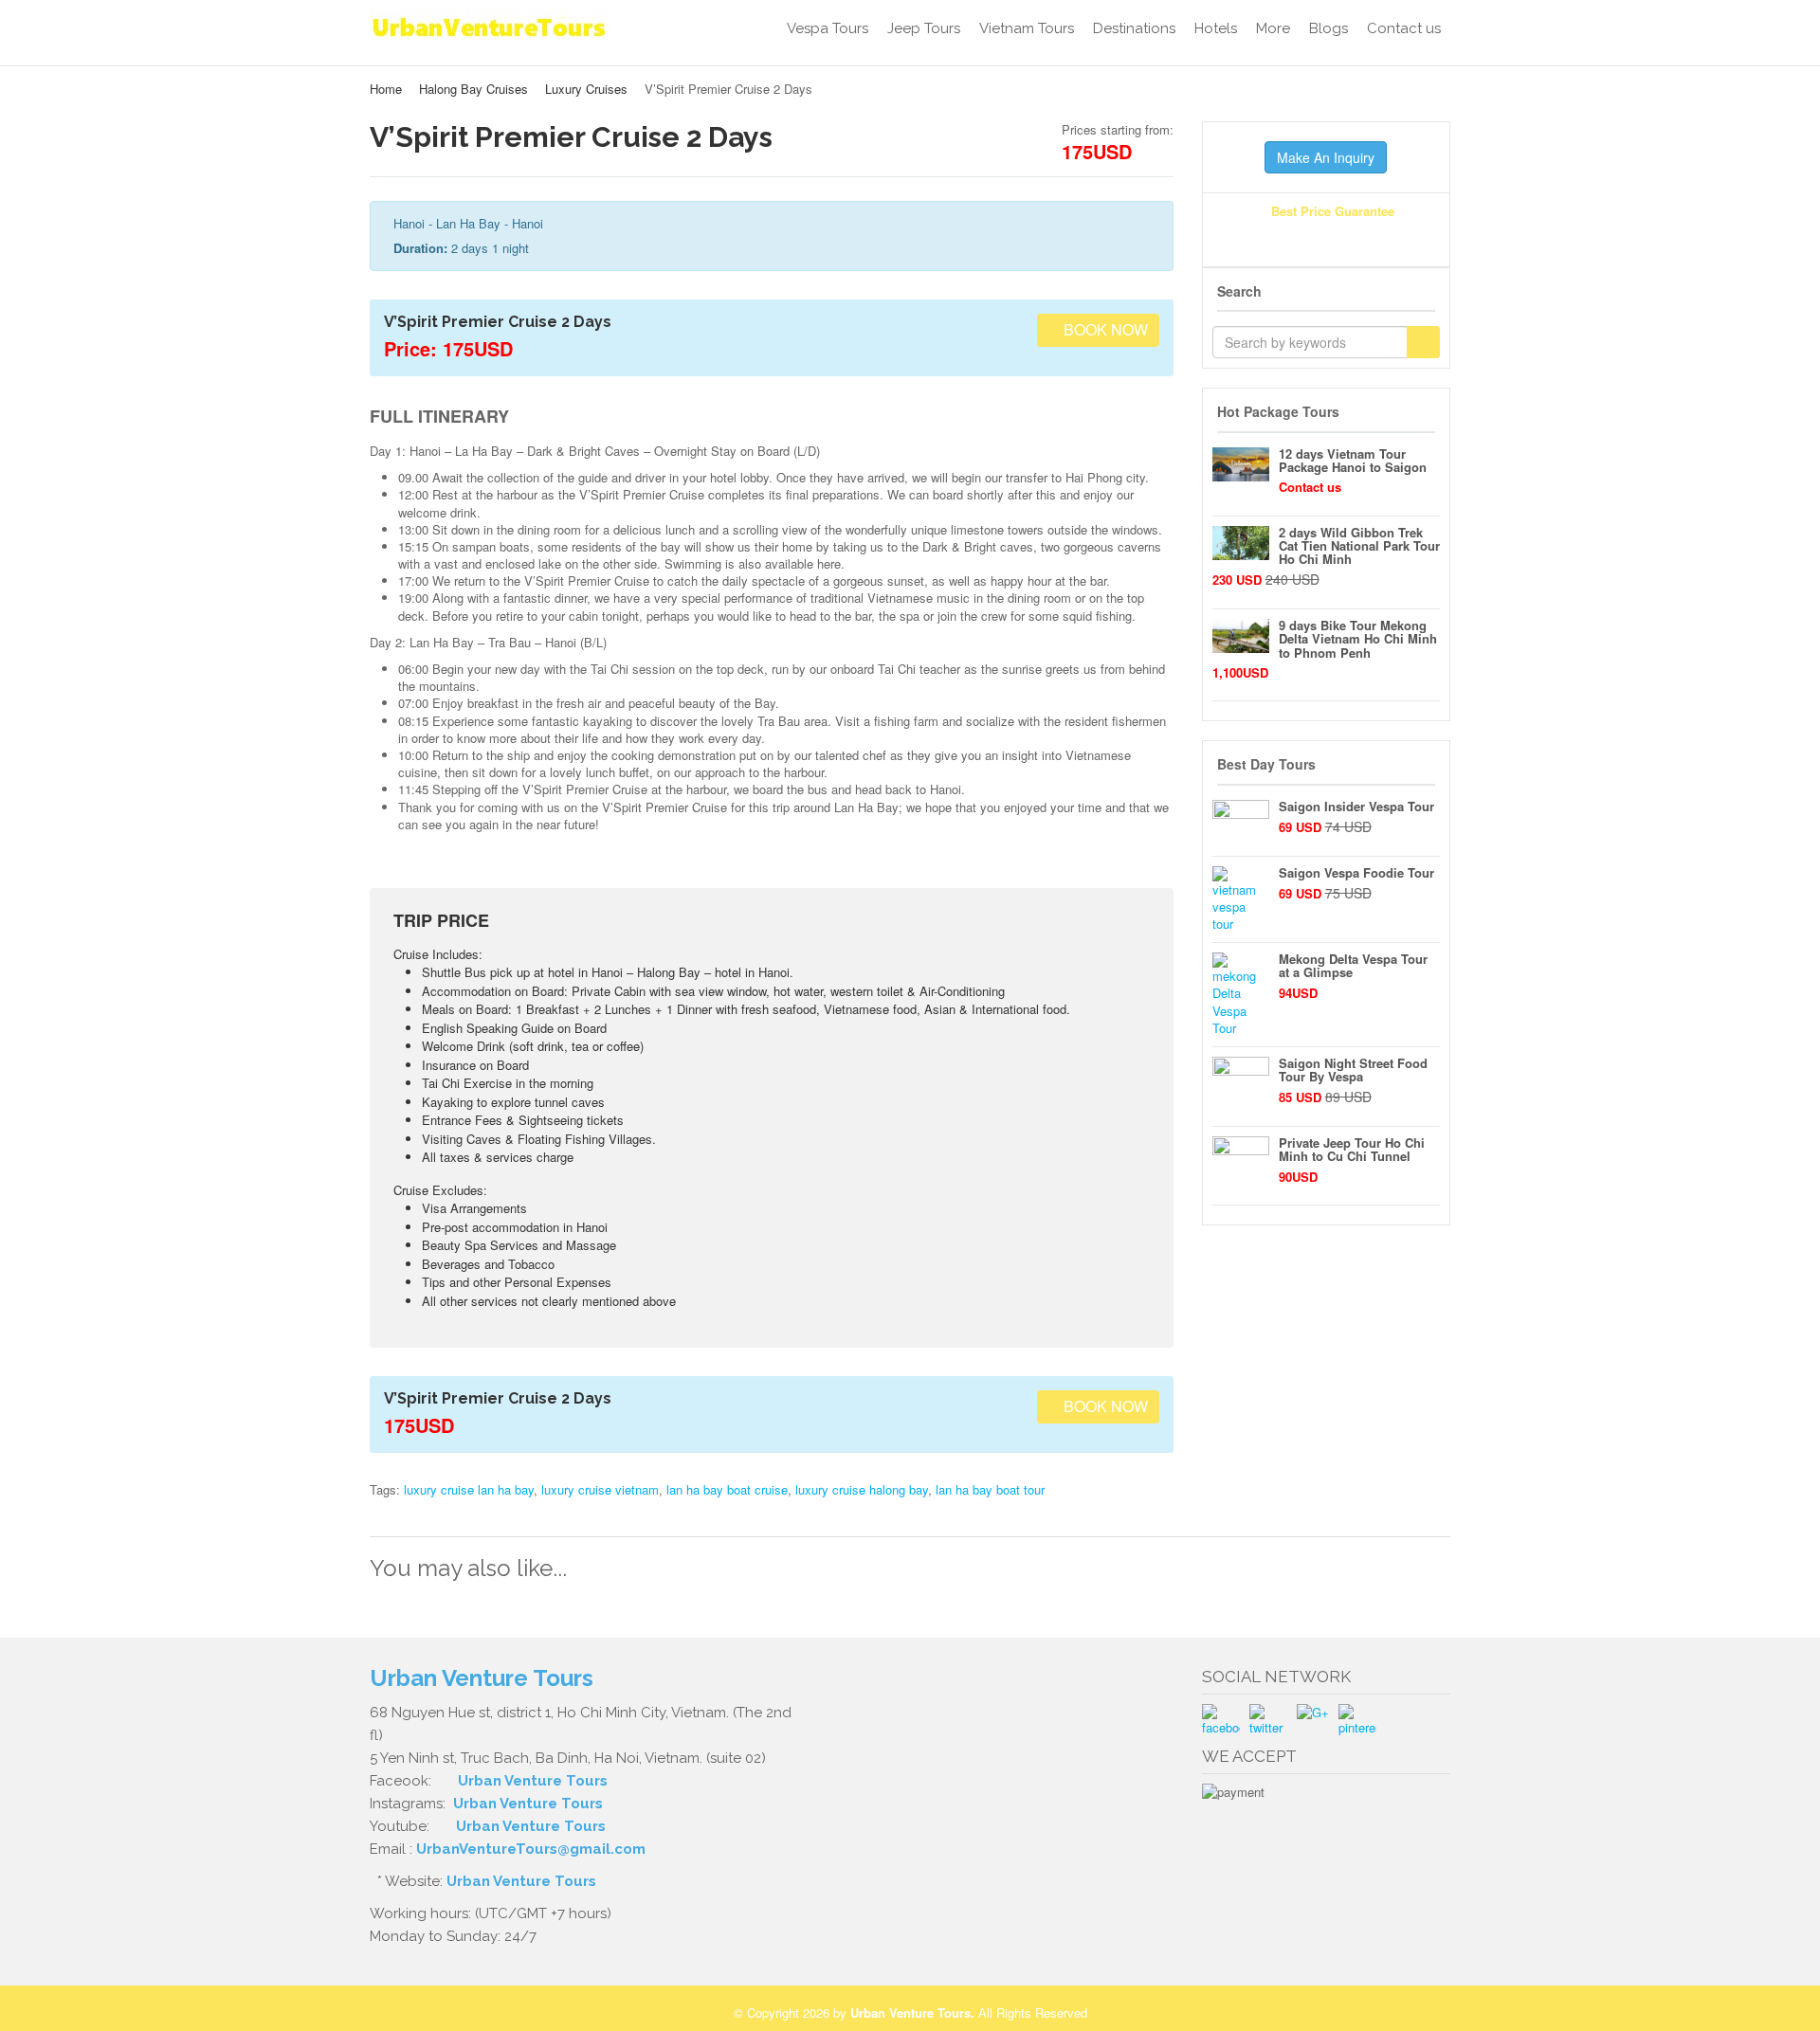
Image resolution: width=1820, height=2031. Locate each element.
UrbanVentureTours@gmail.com (531, 1849)
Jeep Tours (924, 28)
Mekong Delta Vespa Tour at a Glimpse (1353, 965)
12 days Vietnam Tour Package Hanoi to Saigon (1353, 460)
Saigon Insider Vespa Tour (1356, 806)
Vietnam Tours (1027, 28)
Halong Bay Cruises (473, 89)
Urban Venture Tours (533, 1781)
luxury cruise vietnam (600, 1489)
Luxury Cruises (586, 89)
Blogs (1329, 28)
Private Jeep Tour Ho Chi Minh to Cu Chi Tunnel (1352, 1149)
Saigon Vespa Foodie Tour (1356, 872)
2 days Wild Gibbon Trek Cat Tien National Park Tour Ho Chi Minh (1359, 546)
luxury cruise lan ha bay (469, 1489)
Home (386, 89)
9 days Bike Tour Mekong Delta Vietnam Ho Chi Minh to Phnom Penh (1358, 639)
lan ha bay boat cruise (727, 1489)
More (1273, 28)
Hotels (1216, 28)
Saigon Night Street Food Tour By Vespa (1353, 1070)
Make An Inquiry (1326, 157)
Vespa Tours (828, 28)
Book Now (1104, 329)
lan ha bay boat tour (990, 1489)
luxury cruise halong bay (862, 1489)
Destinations (1134, 28)
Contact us (1404, 28)
